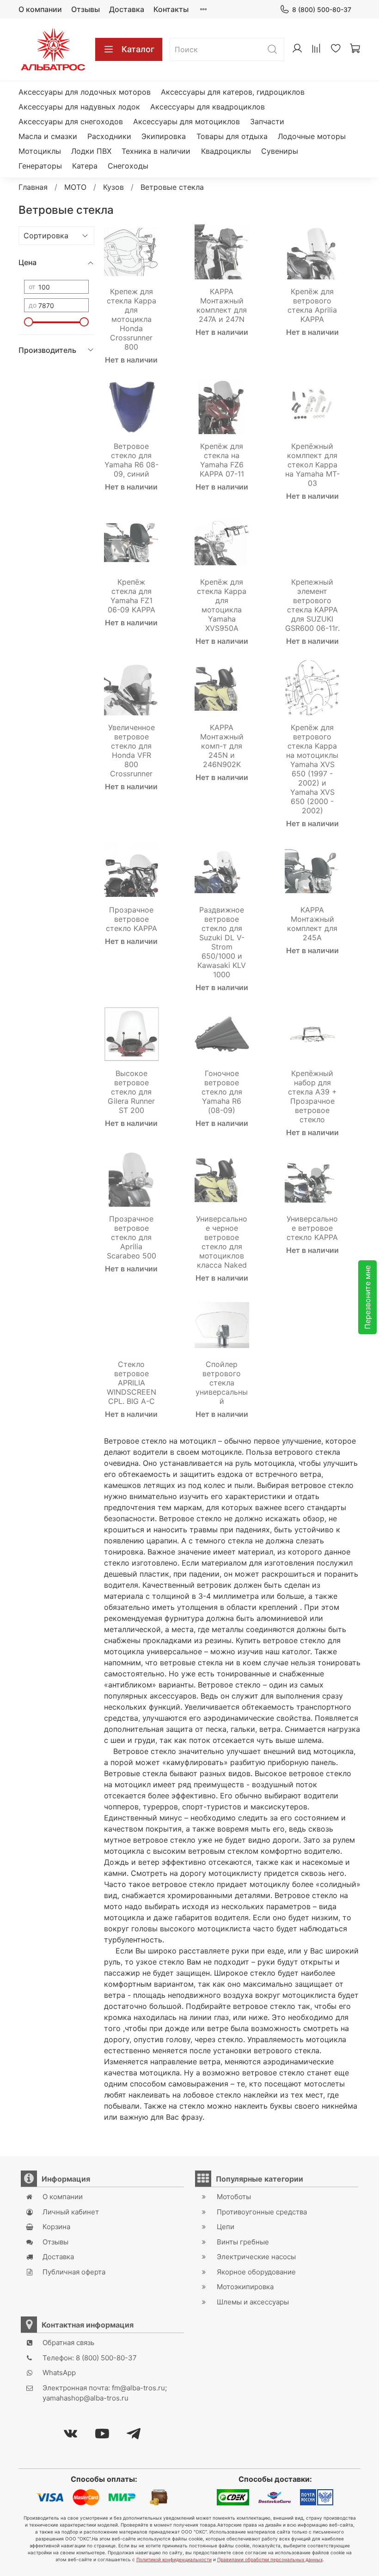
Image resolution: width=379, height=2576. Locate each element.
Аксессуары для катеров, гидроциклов (233, 92)
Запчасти (267, 121)
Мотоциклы (40, 151)
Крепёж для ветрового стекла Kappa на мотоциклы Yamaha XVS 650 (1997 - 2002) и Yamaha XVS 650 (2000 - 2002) (312, 769)
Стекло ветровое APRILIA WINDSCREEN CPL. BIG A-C (131, 1383)
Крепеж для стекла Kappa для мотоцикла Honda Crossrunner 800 (131, 319)
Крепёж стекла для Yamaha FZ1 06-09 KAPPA (131, 596)
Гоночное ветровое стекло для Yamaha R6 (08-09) (222, 1092)
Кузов (113, 187)
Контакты (171, 9)
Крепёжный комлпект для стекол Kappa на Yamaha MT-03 (312, 465)
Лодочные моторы (312, 136)
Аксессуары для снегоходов (71, 121)
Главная (33, 187)
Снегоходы (128, 166)
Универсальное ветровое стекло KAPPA (312, 1228)
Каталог (138, 49)
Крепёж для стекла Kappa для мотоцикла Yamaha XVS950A (222, 605)
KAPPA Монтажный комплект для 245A (312, 924)
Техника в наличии (156, 151)
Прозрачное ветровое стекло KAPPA (131, 919)
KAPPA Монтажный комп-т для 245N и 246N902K (222, 746)
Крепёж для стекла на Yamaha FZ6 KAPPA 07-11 (222, 460)
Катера (85, 166)
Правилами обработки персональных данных (270, 2559)
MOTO (75, 187)
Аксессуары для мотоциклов (186, 121)
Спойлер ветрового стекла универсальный (222, 1383)
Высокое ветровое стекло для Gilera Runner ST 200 (131, 1092)
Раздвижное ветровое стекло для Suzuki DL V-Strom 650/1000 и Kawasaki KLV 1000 (222, 942)
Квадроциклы (226, 151)
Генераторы (40, 166)
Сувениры (280, 151)
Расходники (109, 136)
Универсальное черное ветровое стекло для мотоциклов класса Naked (222, 1242)
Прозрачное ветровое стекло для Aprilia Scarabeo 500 (131, 1237)
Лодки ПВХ (91, 151)
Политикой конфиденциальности (174, 2559)
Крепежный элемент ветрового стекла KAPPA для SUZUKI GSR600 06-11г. (312, 605)
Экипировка (164, 136)
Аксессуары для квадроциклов (208, 107)
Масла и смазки (48, 136)
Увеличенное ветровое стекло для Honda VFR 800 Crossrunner (131, 750)
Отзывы (86, 9)
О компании (40, 9)
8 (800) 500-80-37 (322, 9)
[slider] (29, 322)
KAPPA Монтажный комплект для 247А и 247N (222, 305)
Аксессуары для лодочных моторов (85, 92)
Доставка (127, 9)
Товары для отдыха (232, 136)
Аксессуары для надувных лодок (79, 107)
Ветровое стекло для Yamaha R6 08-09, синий (131, 460)
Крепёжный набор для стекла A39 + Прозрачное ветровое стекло (312, 1096)
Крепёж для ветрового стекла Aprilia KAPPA (312, 305)
